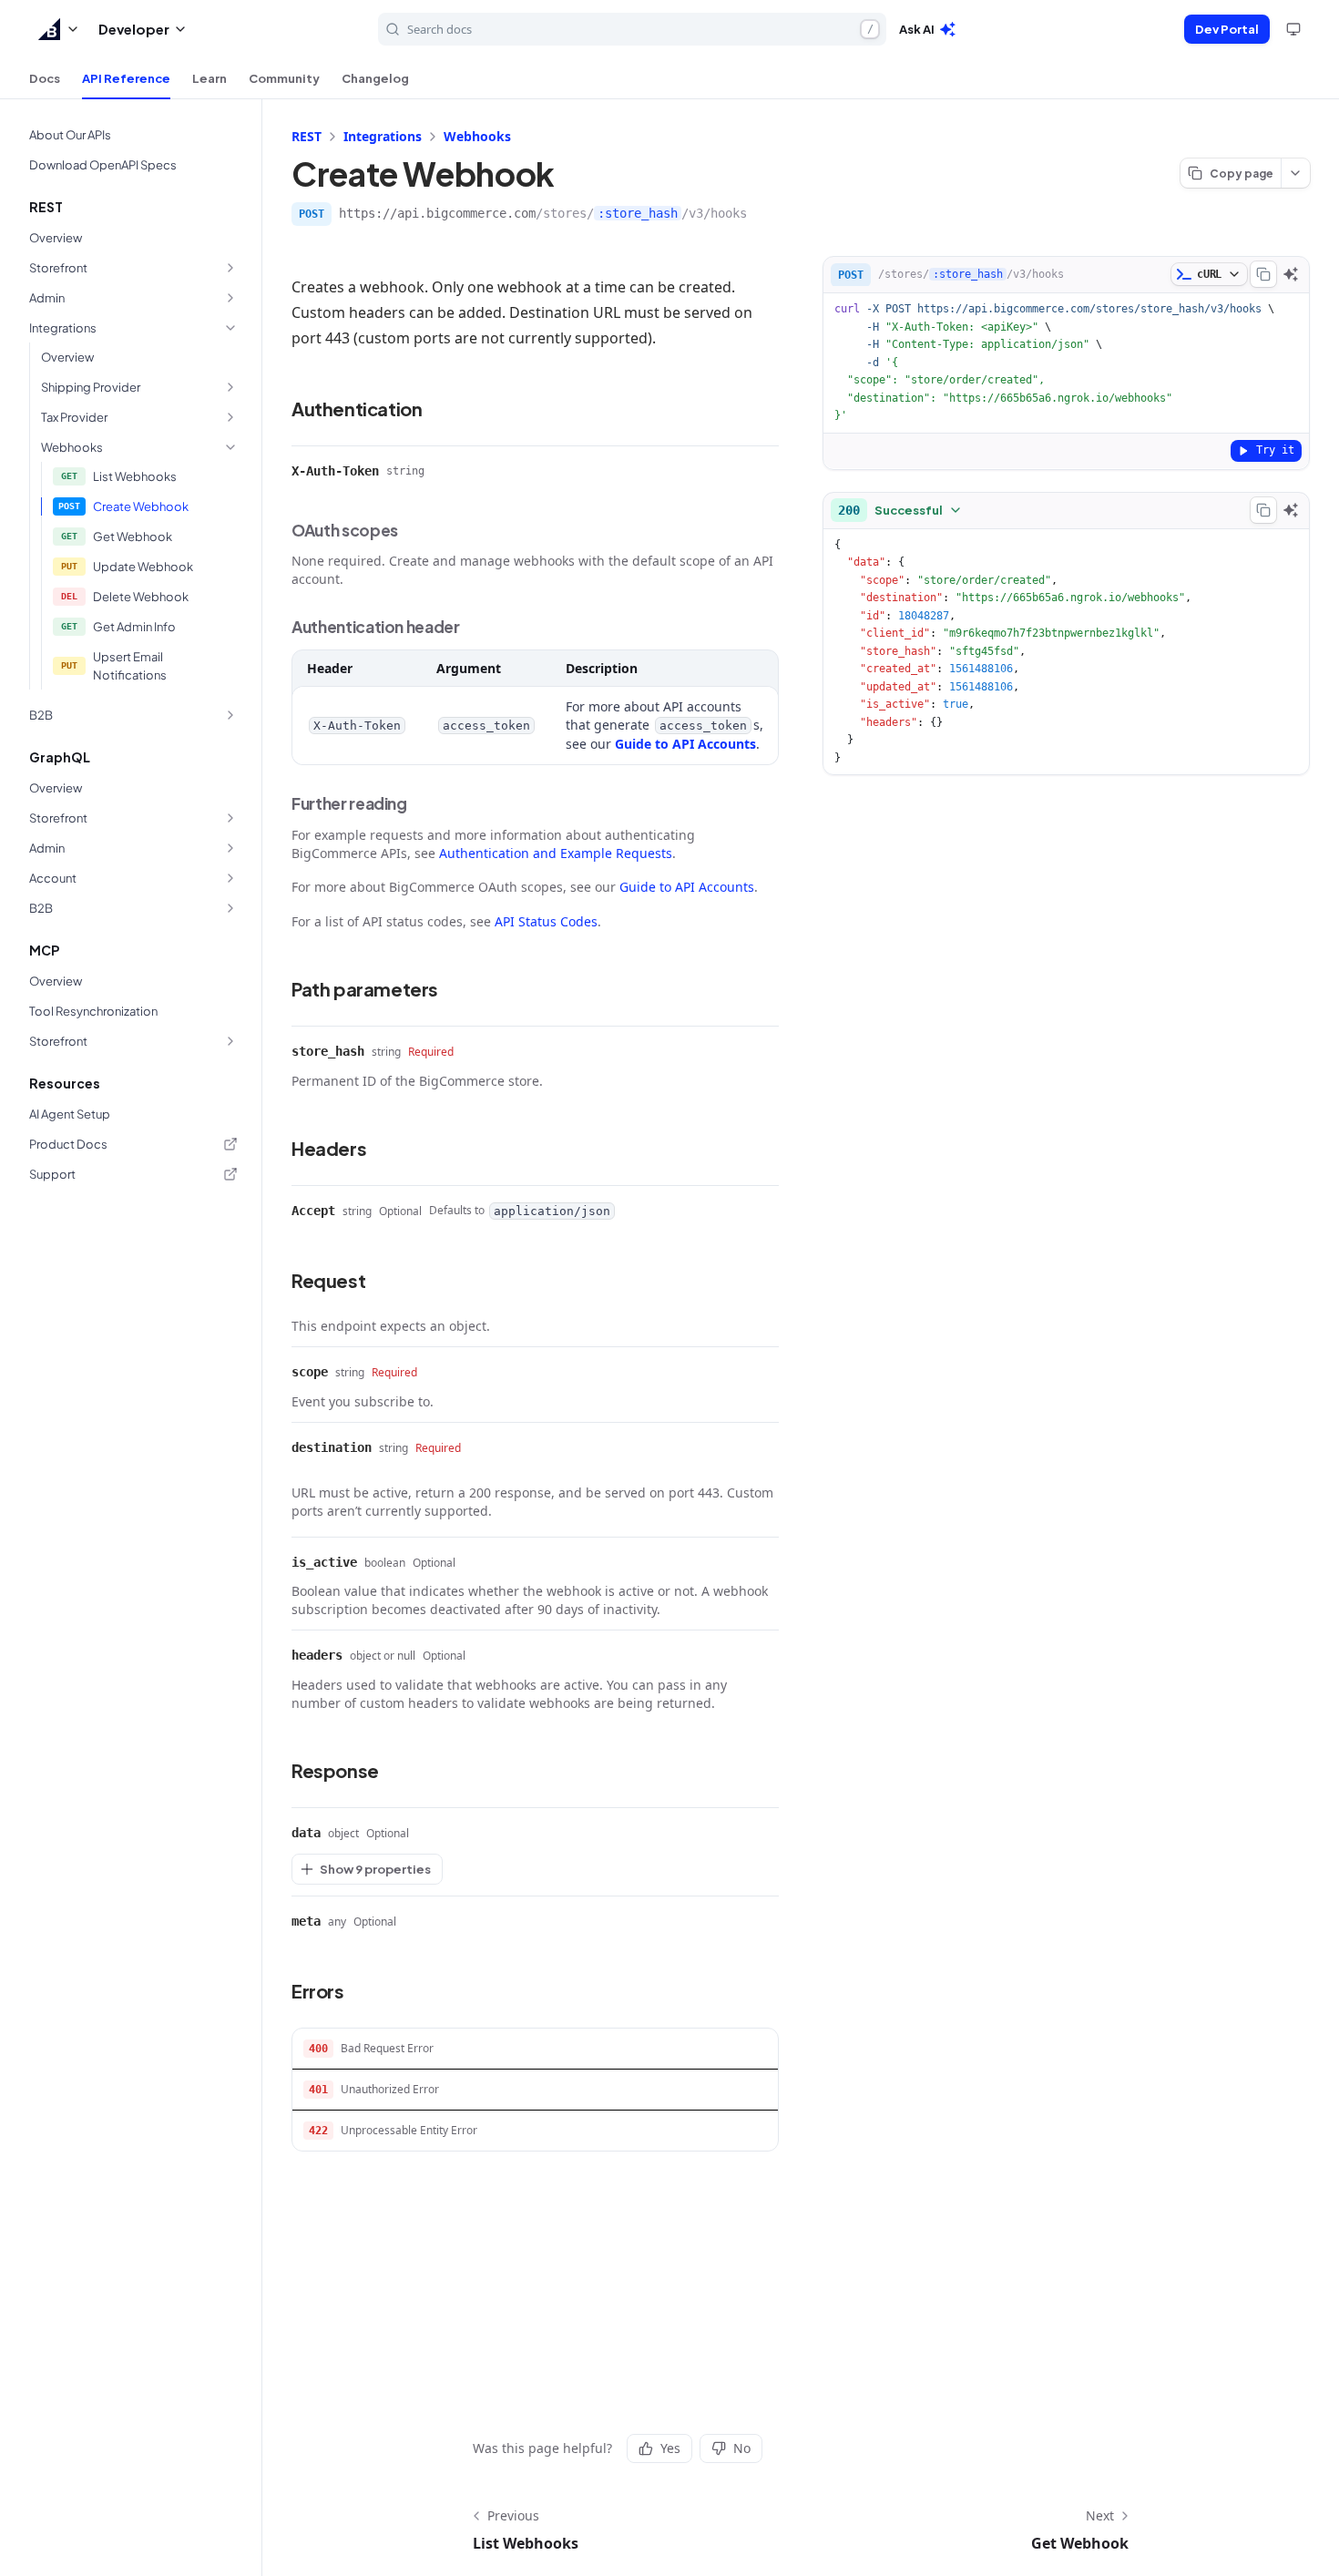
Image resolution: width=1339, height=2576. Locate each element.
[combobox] (900, 510)
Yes (670, 2448)
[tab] (45, 78)
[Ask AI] (1291, 274)
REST (307, 136)
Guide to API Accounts (685, 744)
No (742, 2448)
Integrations (383, 136)
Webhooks (477, 136)
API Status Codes (546, 921)
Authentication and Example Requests (556, 853)
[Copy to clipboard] (1263, 274)
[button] (59, 29)
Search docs (640, 29)
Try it (1275, 450)
